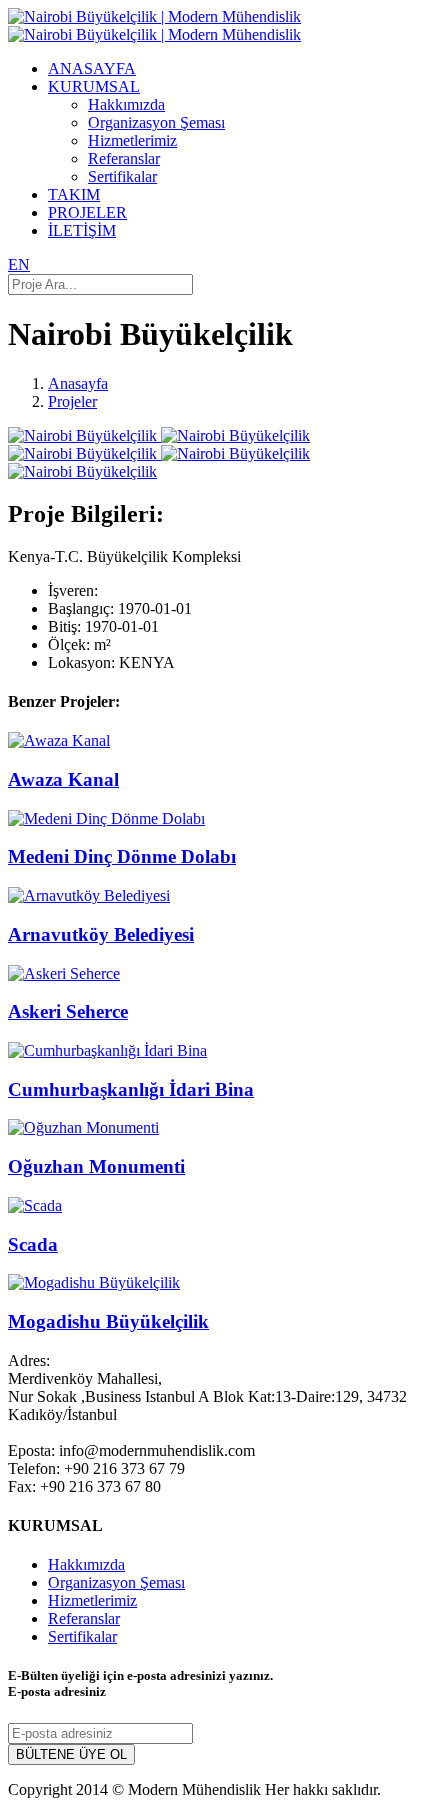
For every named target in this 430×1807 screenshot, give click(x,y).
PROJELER (87, 212)
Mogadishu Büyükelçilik (108, 1321)
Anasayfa (78, 383)
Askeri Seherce (68, 1011)
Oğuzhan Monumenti (96, 1166)
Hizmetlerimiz (132, 140)
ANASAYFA (92, 68)
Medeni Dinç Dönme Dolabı (122, 856)
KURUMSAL (94, 86)
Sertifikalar (122, 176)
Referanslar (124, 158)
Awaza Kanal (63, 779)
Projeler (72, 401)
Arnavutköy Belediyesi (101, 934)
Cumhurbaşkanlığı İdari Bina (131, 1089)
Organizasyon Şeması (156, 122)
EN (19, 264)
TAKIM (74, 194)
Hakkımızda (126, 104)
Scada (33, 1244)
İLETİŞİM (82, 230)
